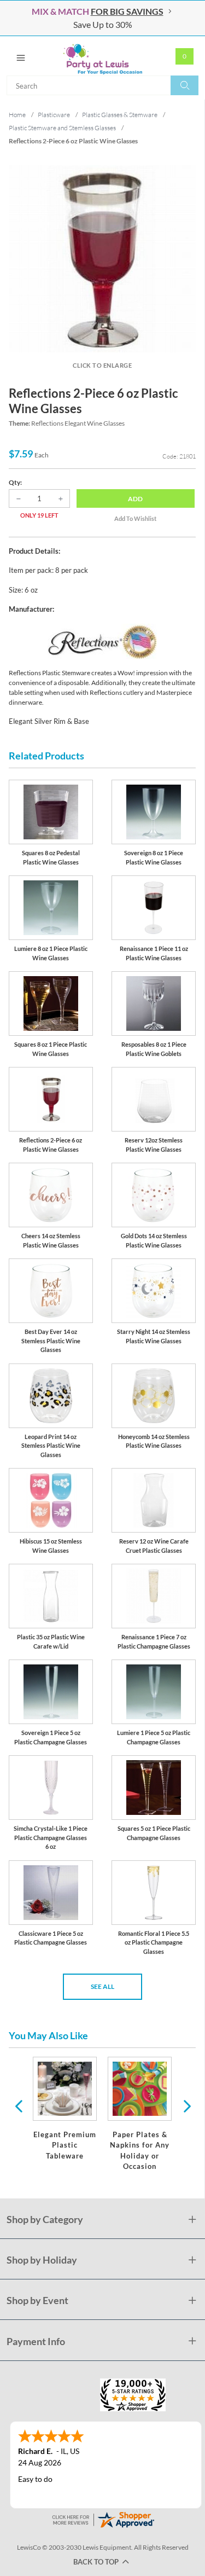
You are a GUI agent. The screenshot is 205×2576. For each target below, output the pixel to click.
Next (186, 2105)
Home (17, 115)
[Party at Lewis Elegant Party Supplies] (102, 56)
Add (135, 499)
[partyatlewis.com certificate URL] (103, 2518)
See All (102, 1986)
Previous (19, 2105)
